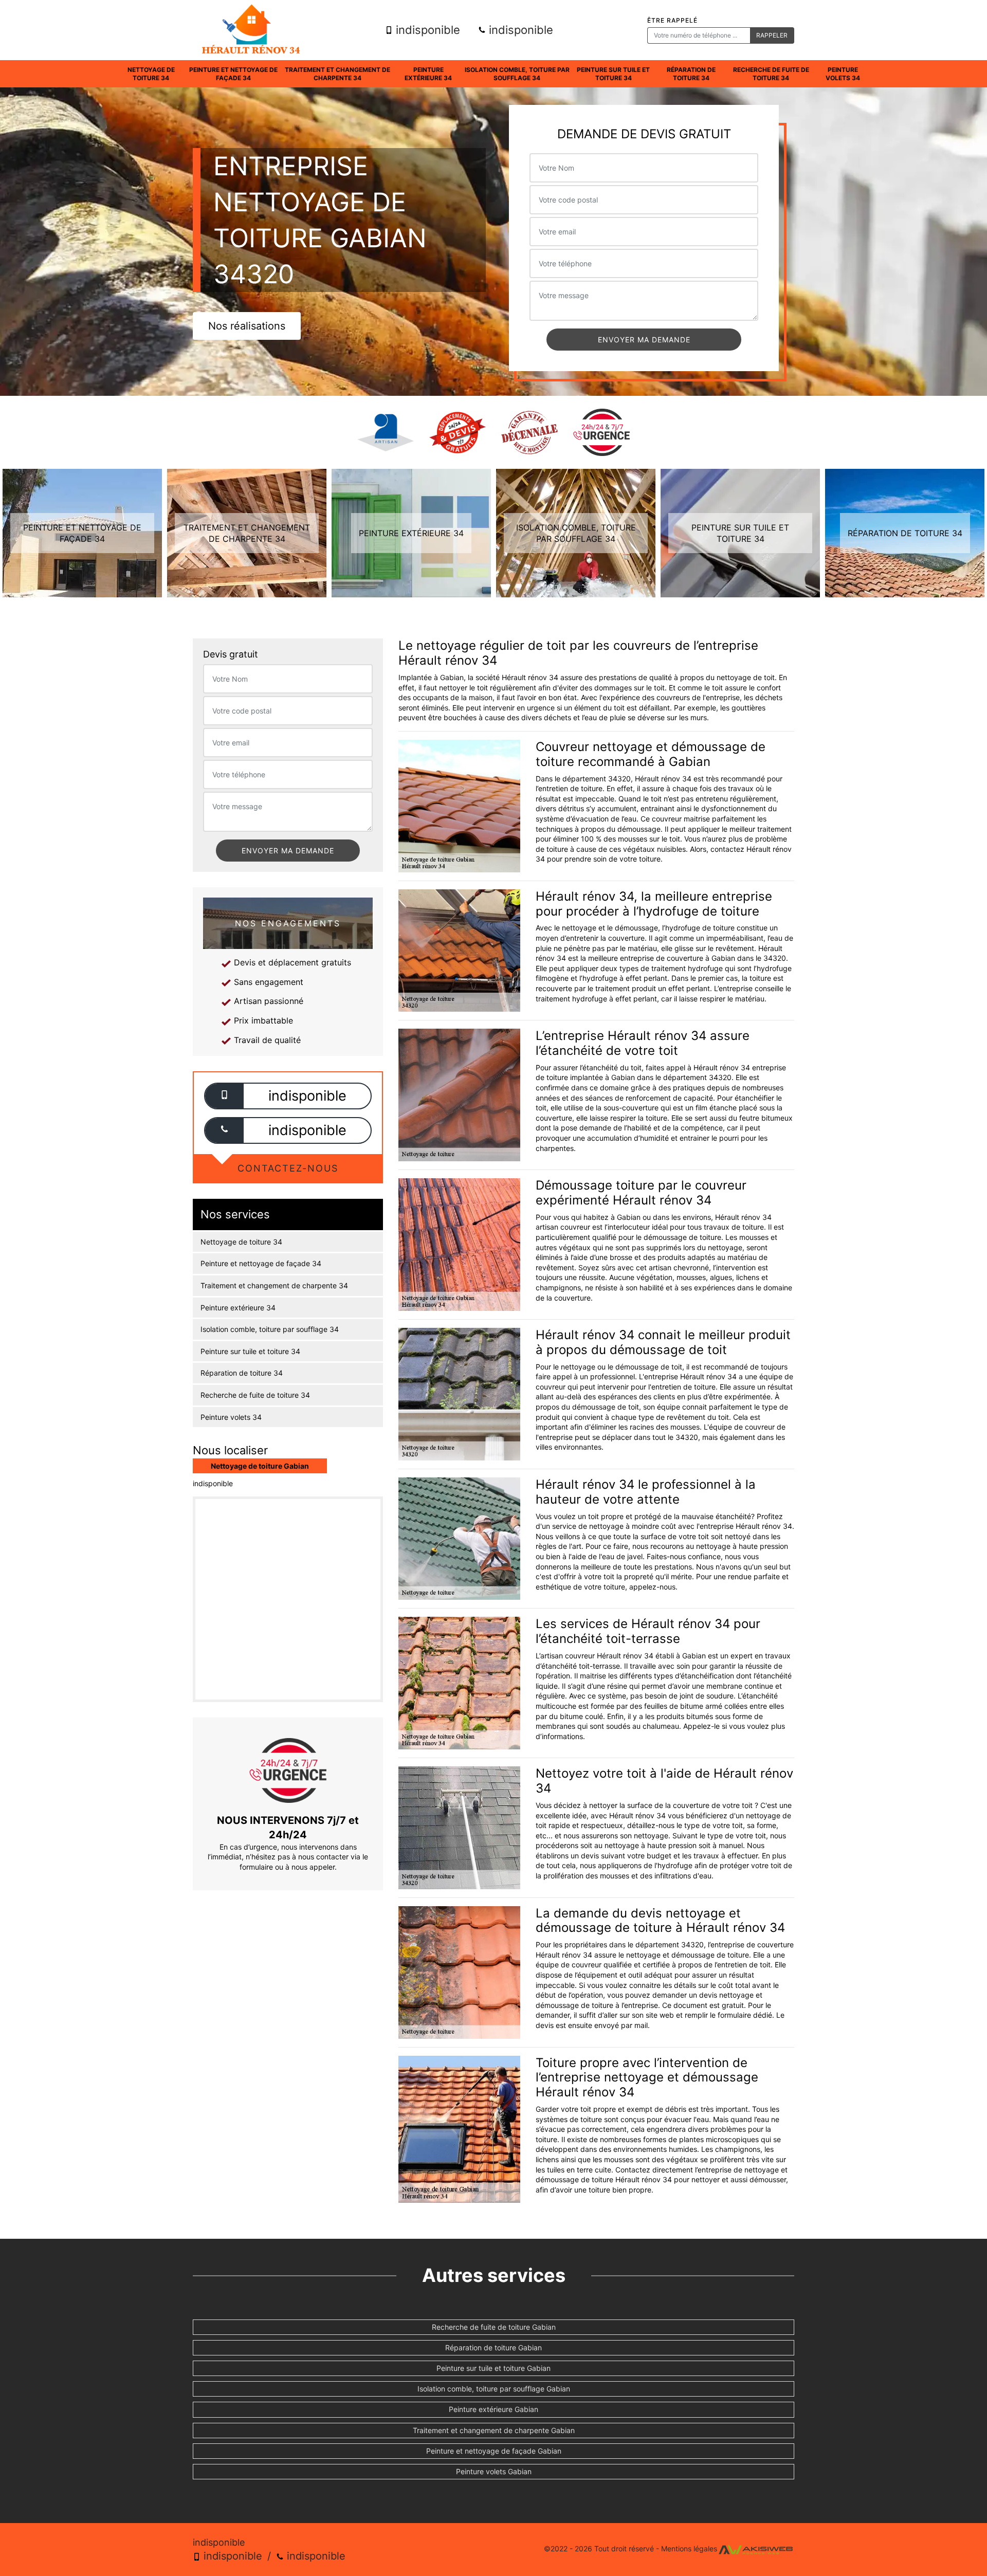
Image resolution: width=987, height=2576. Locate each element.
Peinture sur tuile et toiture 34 (613, 74)
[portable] (224, 1096)
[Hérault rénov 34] (251, 30)
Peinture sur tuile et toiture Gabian (493, 2368)
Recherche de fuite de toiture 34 (771, 74)
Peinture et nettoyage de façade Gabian (494, 2451)
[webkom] (756, 2549)
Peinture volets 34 (843, 74)
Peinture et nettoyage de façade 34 (233, 74)
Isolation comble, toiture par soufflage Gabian (494, 2389)
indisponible (426, 30)
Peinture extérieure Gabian (493, 2409)
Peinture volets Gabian (494, 2471)
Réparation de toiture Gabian (493, 2347)
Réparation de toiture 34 (691, 74)
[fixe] (224, 1130)
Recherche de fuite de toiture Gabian (494, 2327)
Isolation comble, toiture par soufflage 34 (517, 74)
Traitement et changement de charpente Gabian (494, 2430)
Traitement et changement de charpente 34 (337, 74)
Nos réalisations (247, 326)
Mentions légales (689, 2549)
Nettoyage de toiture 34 (151, 74)
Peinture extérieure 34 (428, 74)
